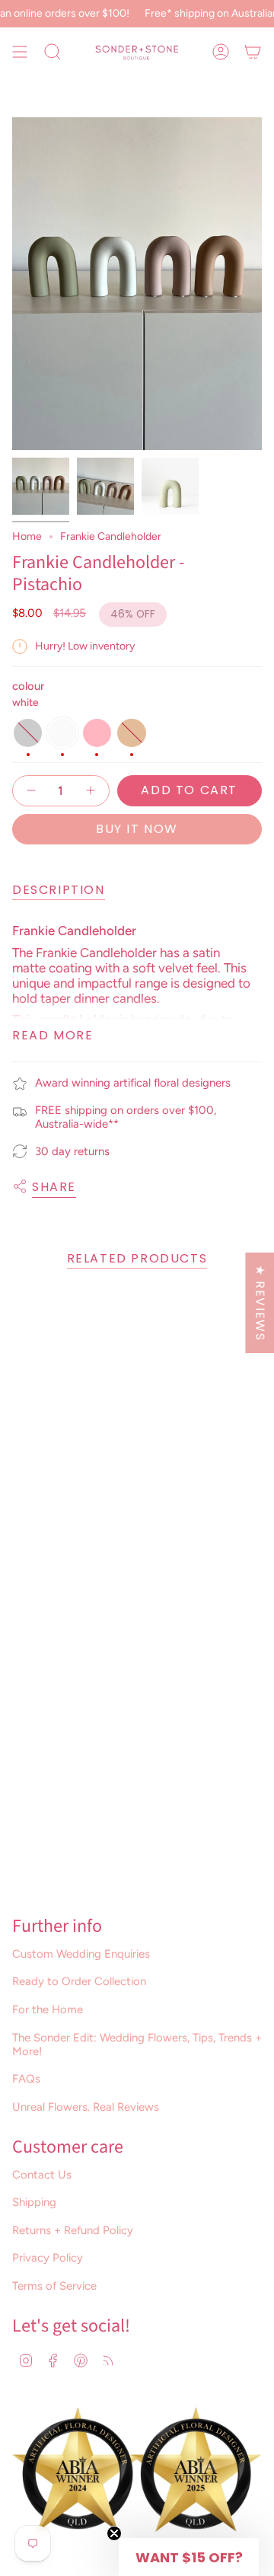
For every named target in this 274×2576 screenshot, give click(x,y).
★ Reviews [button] (260, 1302)
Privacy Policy (48, 2258)
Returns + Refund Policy (73, 2230)
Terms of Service (54, 2286)
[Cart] (253, 52)
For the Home (48, 2009)
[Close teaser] (114, 2533)
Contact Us (42, 2175)
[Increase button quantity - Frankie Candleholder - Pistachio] (90, 791)
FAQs (26, 2079)
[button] (189, 2557)
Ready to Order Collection (79, 1981)
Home (27, 536)
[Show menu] (20, 52)
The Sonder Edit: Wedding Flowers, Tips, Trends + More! (137, 2045)
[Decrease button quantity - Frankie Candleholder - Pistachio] (32, 791)
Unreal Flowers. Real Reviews (86, 2107)
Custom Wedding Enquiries (81, 1954)
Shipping (34, 2202)
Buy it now (137, 829)
